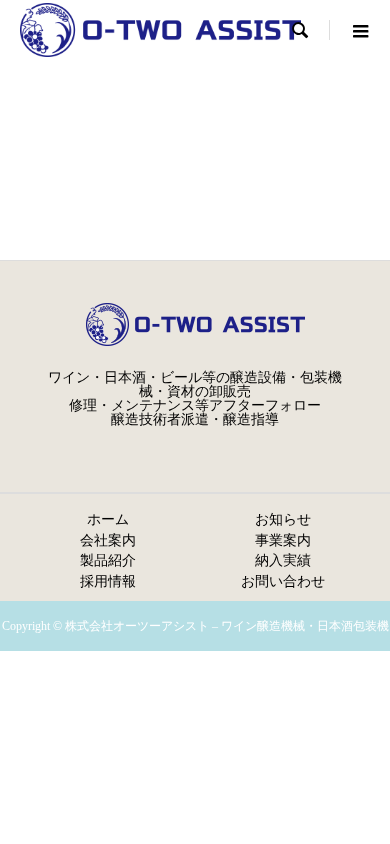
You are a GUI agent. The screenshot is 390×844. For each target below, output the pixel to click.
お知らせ (283, 519)
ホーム (108, 519)
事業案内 (283, 540)
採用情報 (108, 581)
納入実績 (283, 560)
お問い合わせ (283, 581)
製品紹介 (108, 560)
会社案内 (108, 540)
